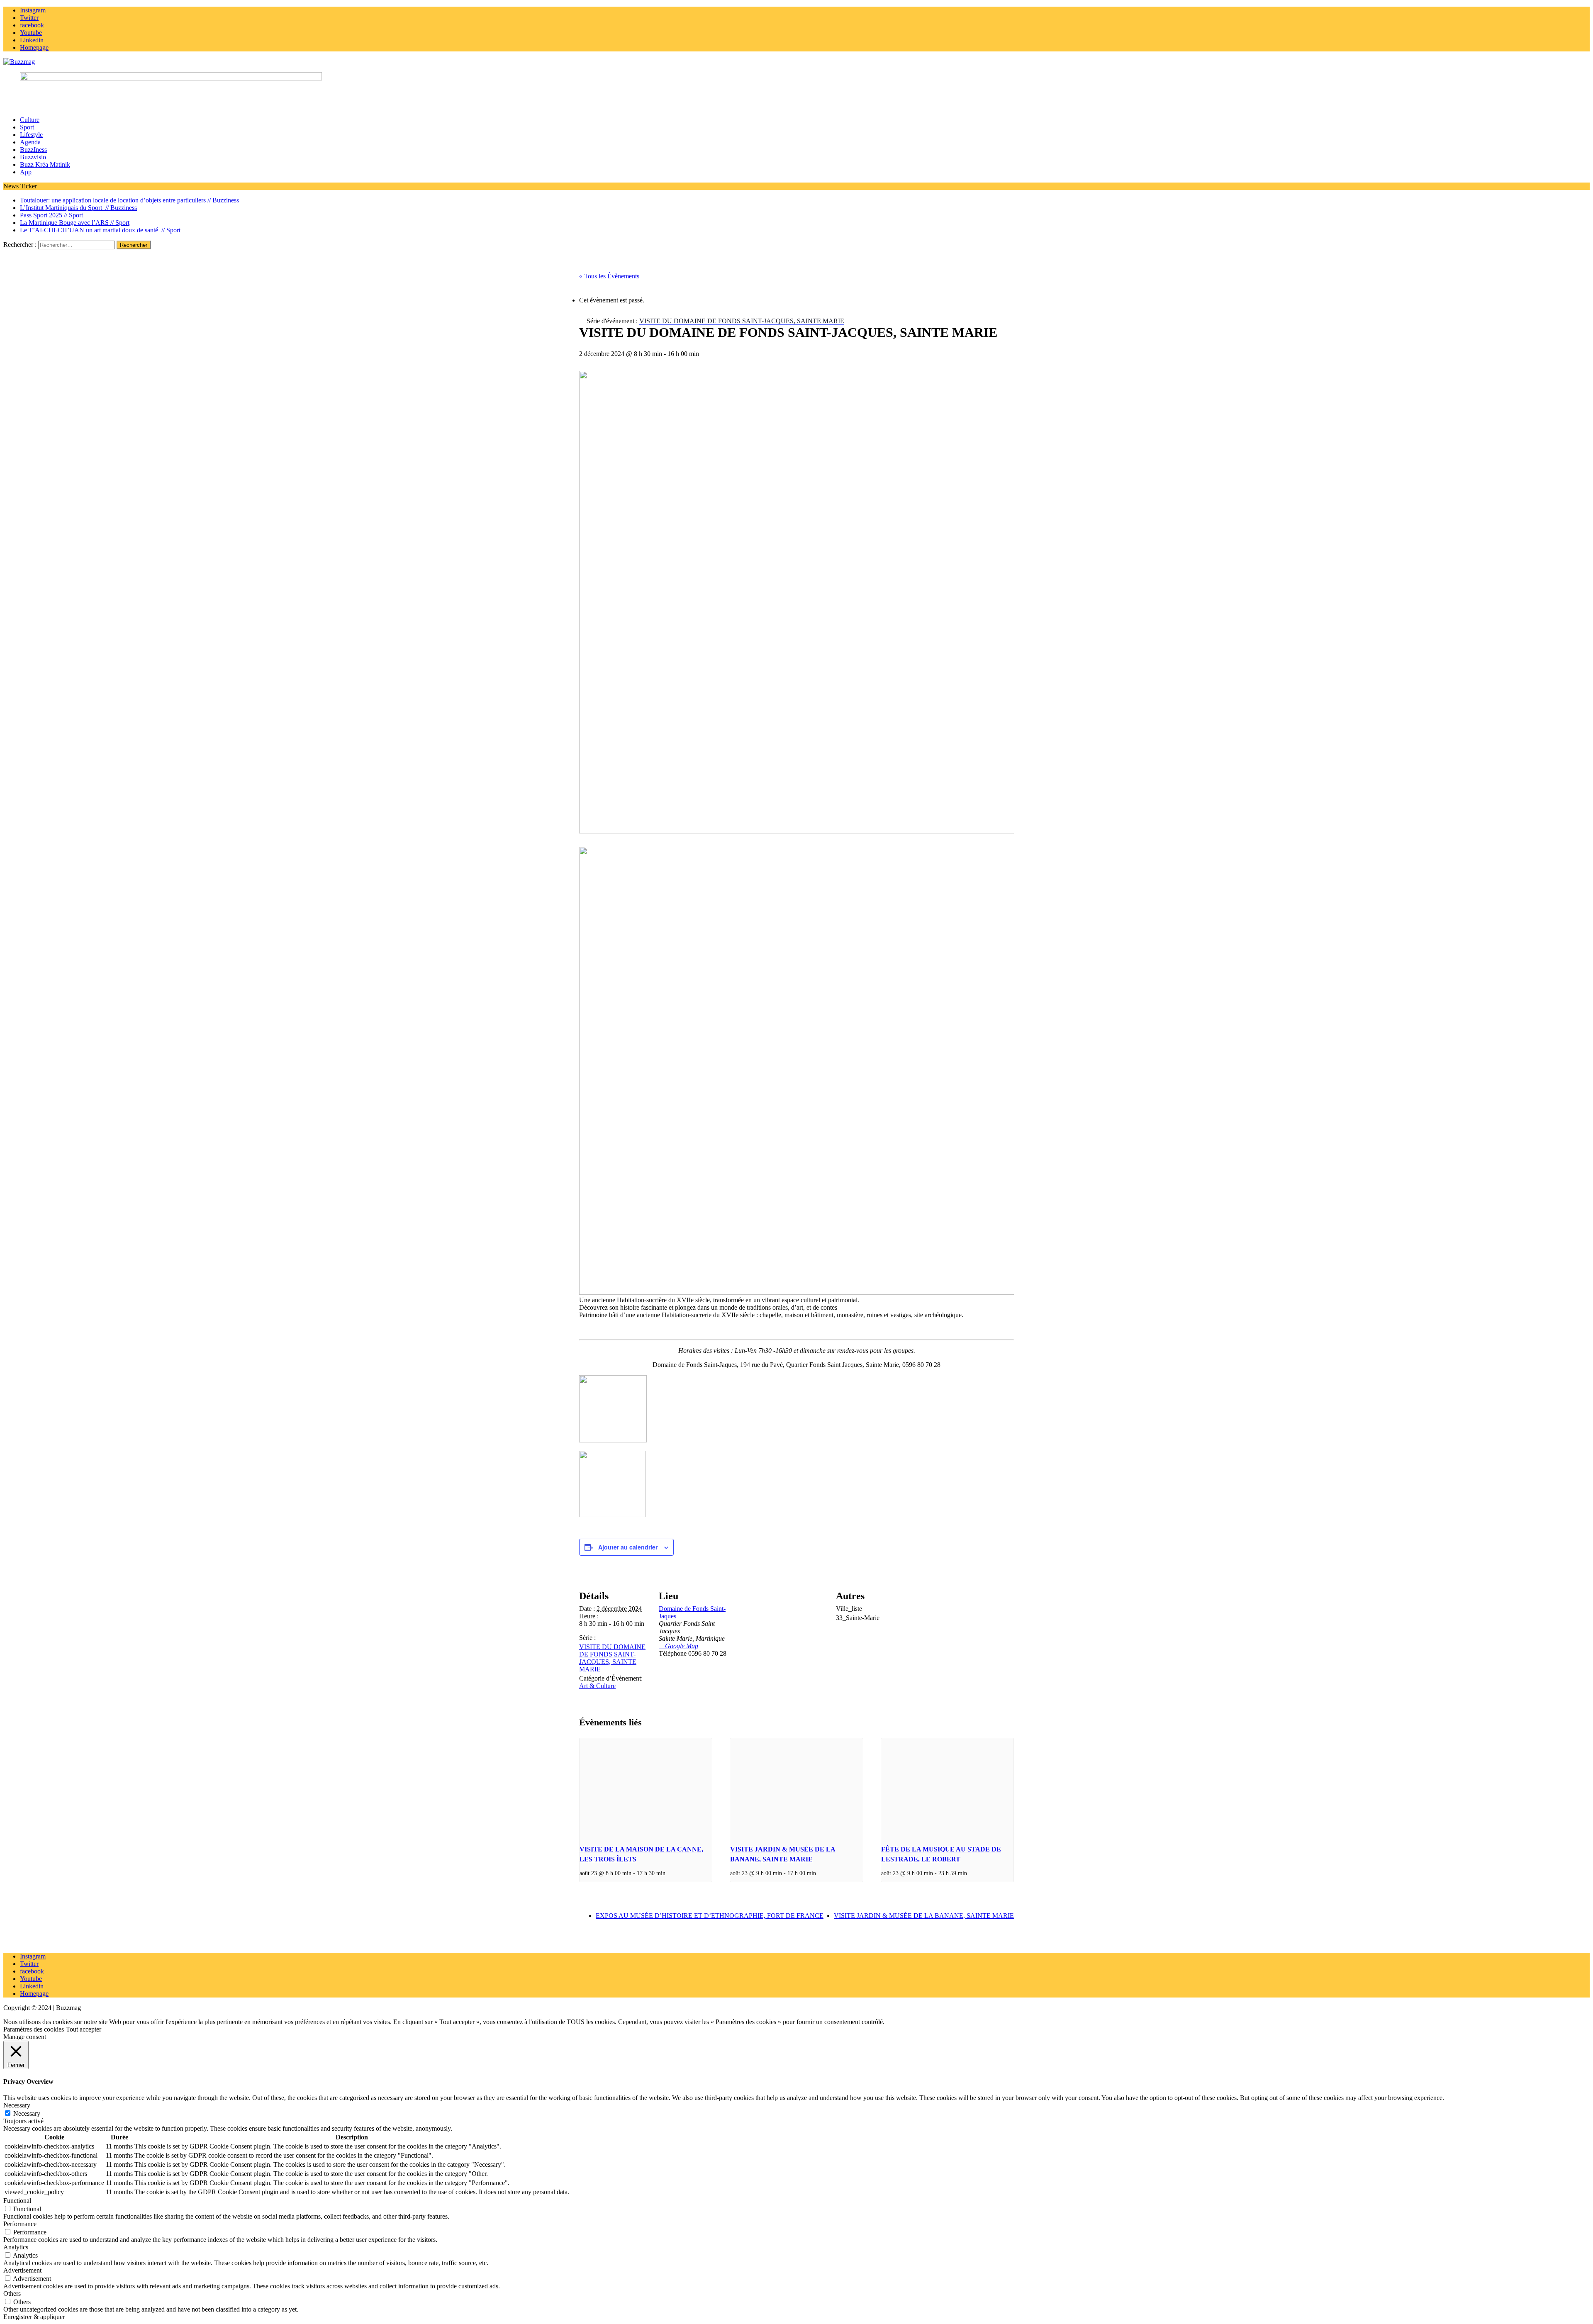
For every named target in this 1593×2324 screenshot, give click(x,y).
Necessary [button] (17, 2105)
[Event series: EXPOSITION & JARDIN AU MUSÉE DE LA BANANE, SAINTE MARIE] (819, 1873)
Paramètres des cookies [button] (34, 2029)
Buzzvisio (33, 157)
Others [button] (12, 2294)
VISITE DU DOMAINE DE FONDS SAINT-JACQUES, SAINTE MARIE (612, 1658)
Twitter (29, 1964)
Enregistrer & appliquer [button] (34, 2317)
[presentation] (646, 1788)
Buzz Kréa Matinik (45, 164)
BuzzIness (33, 150)
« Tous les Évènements (609, 276)
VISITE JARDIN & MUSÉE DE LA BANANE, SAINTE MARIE (924, 1916)
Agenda (30, 142)
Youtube (31, 1979)
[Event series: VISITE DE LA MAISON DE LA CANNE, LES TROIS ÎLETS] (668, 1873)
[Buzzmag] (796, 62)
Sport (27, 127)
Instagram (33, 1956)
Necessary (27, 2113)
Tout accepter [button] (84, 2029)
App (26, 172)
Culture (30, 120)
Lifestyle (31, 135)
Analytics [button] (16, 2247)
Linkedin (32, 1986)
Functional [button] (17, 2201)
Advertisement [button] (22, 2270)
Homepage (34, 1994)
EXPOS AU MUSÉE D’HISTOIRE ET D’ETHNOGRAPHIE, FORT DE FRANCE (710, 1916)
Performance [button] (20, 2224)
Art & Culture (597, 1686)
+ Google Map (678, 1646)
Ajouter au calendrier (628, 1547)
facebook (32, 1971)
